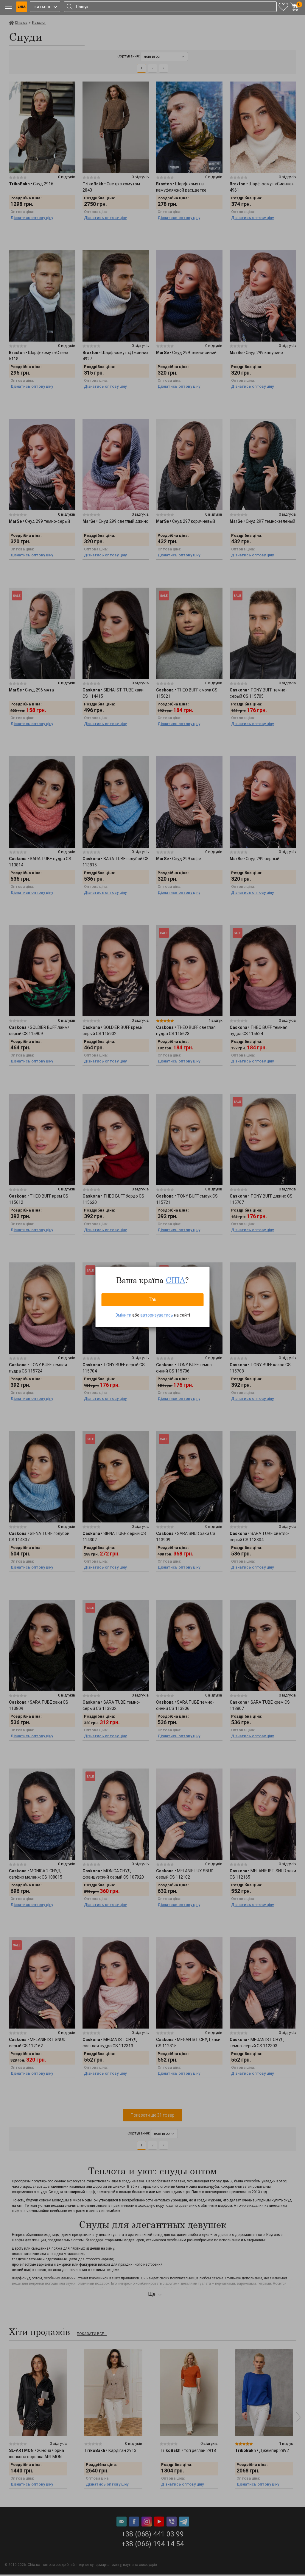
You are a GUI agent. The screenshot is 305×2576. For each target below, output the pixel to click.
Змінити (123, 1315)
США (175, 1280)
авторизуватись (157, 1315)
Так (153, 1299)
